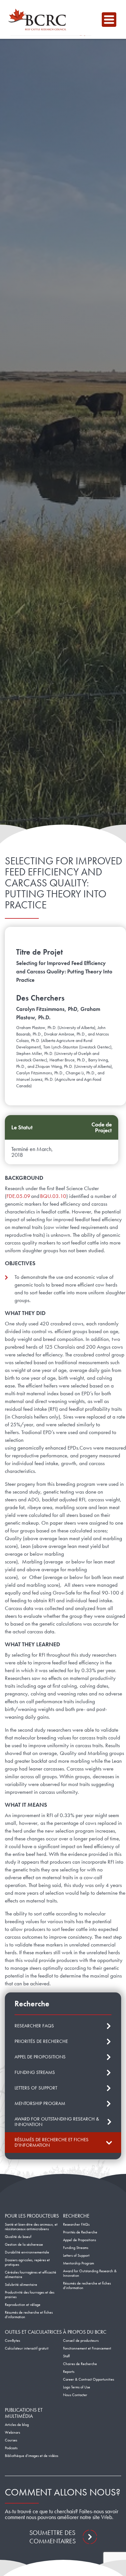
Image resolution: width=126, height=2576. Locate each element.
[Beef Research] (39, 19)
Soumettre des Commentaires (52, 2537)
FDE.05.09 (18, 1196)
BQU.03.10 (53, 1196)
